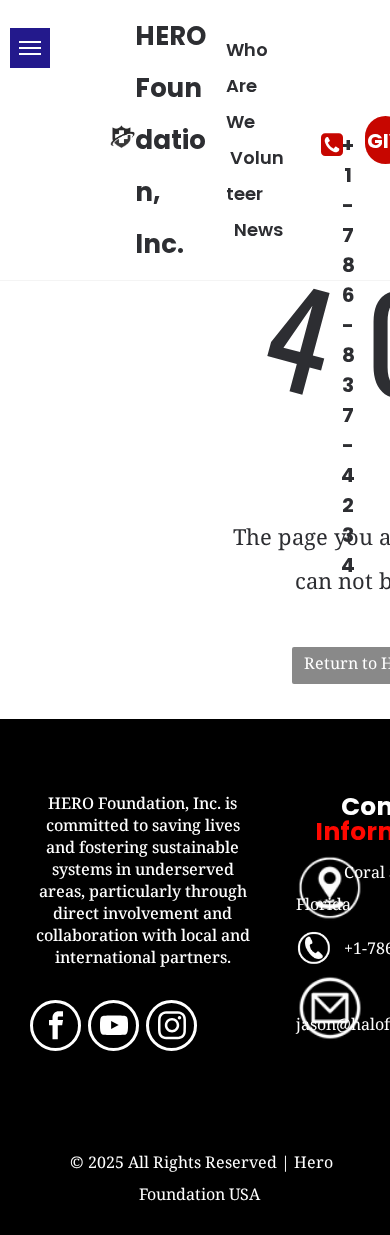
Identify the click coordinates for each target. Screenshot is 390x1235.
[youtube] (113, 1028)
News (258, 229)
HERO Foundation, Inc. (170, 140)
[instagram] (171, 1028)
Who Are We (247, 85)
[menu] (30, 48)
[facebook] (55, 1028)
